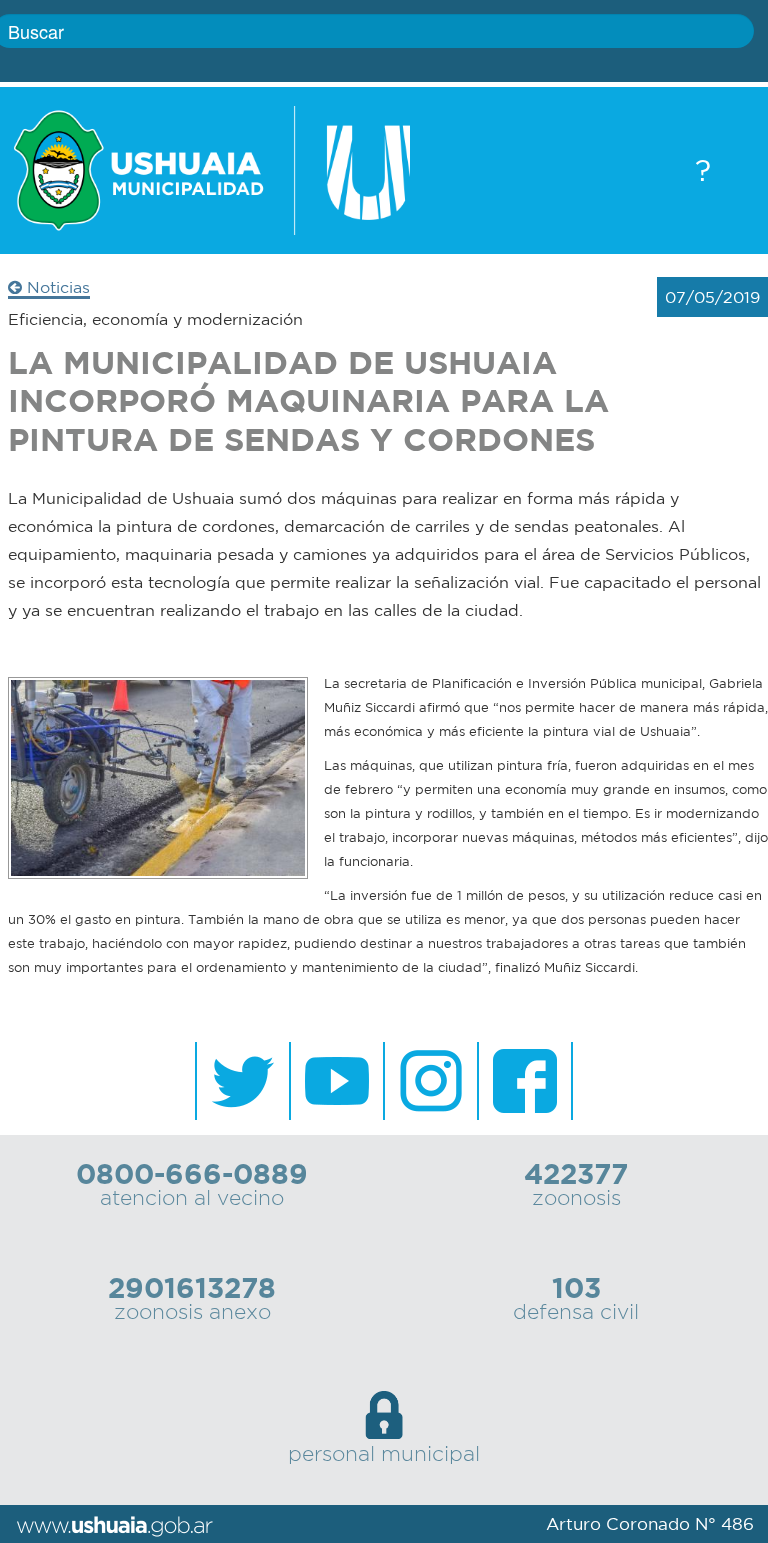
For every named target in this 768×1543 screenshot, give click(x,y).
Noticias (56, 287)
